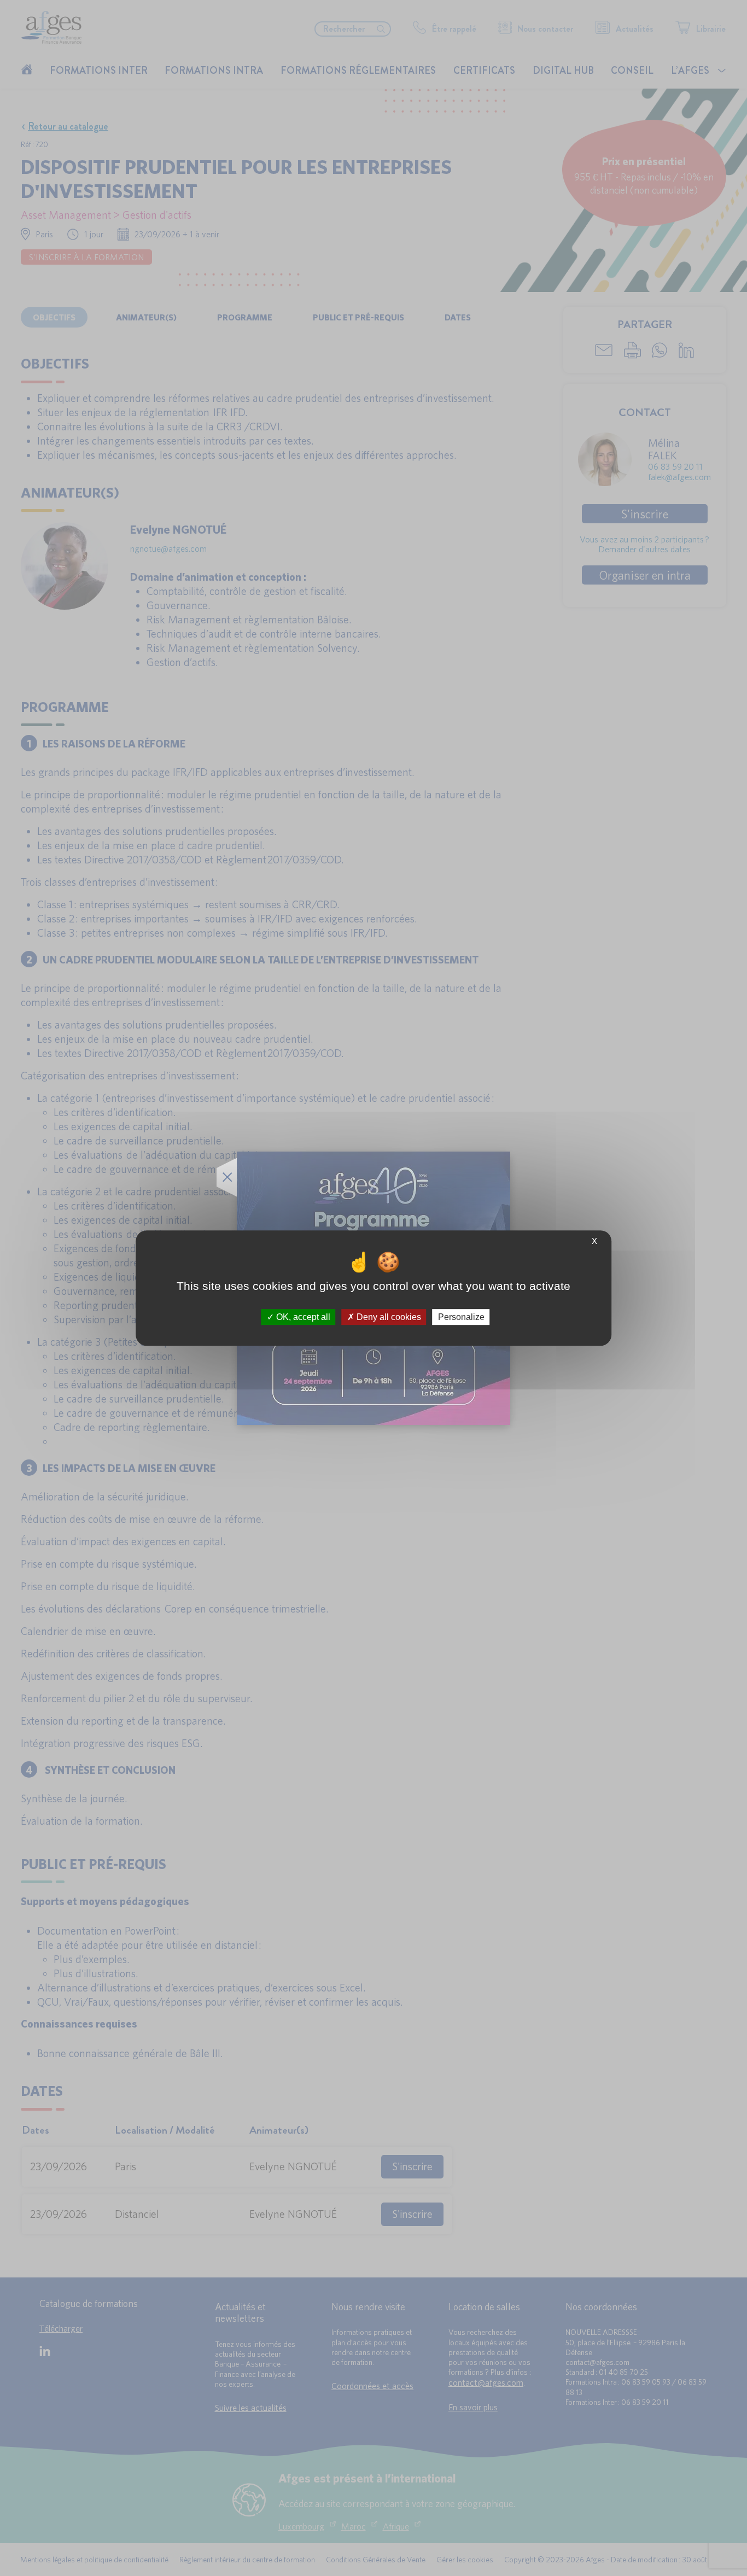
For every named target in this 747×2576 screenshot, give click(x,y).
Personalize (461, 1317)
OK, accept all (302, 1317)
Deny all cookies (388, 1317)
